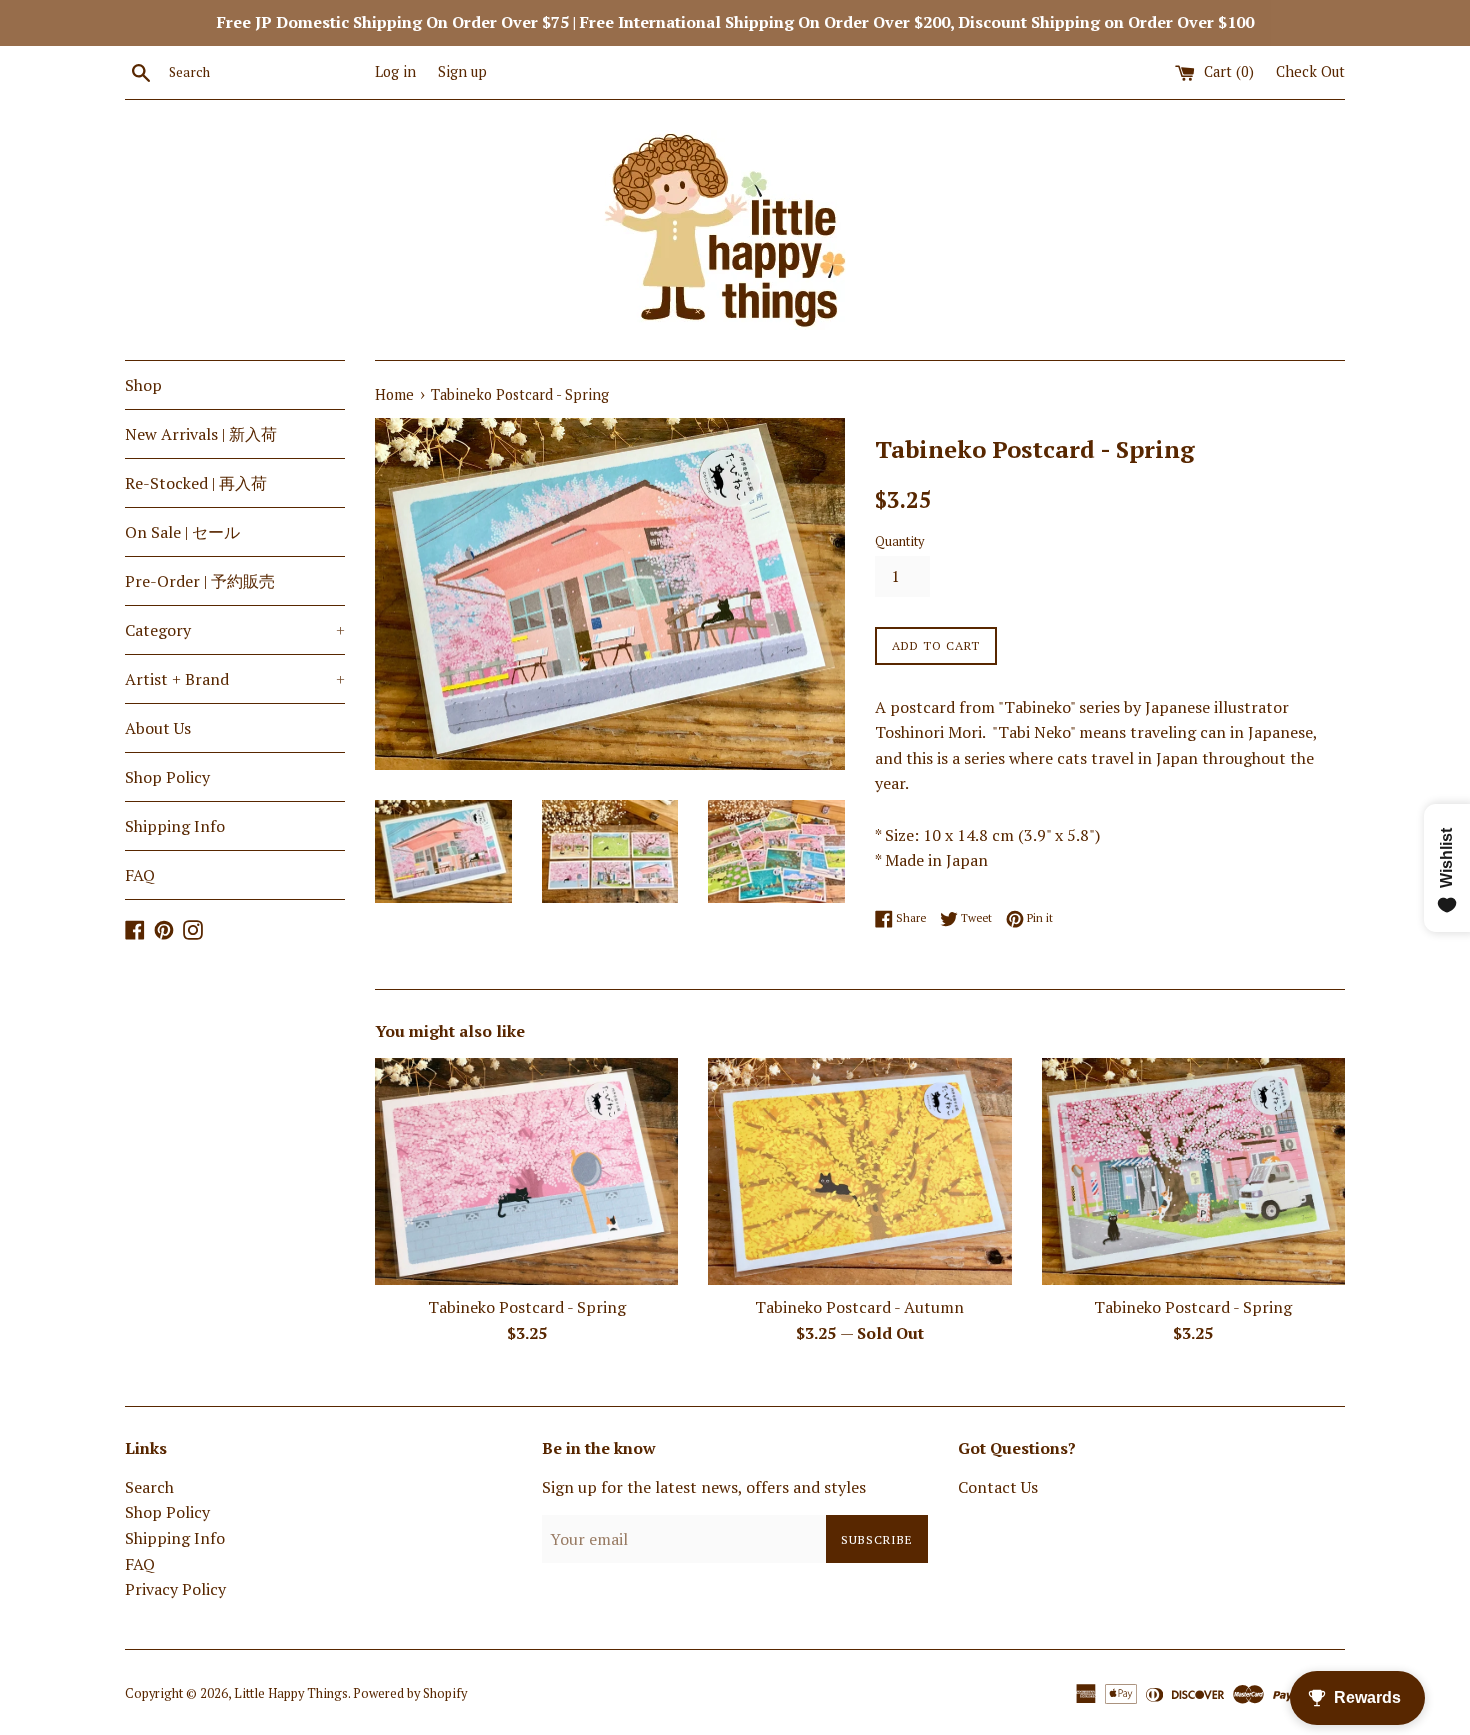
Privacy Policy (175, 1589)
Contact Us (998, 1487)
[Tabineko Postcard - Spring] (526, 1171)
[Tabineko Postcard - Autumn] (859, 1171)
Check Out (1310, 71)
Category (235, 630)
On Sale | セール (182, 532)
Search (149, 1487)
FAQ (140, 875)
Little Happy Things (291, 1693)
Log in (395, 71)
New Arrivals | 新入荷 (201, 434)
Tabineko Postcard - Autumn (859, 1307)
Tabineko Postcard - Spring (527, 1307)
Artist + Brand (235, 679)
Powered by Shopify (410, 1693)
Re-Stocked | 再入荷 (196, 483)
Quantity (899, 541)
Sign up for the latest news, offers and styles (704, 1487)
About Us (158, 728)
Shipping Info (175, 826)
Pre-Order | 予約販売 (200, 581)
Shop (143, 385)
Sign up (462, 71)
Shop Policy (167, 777)
